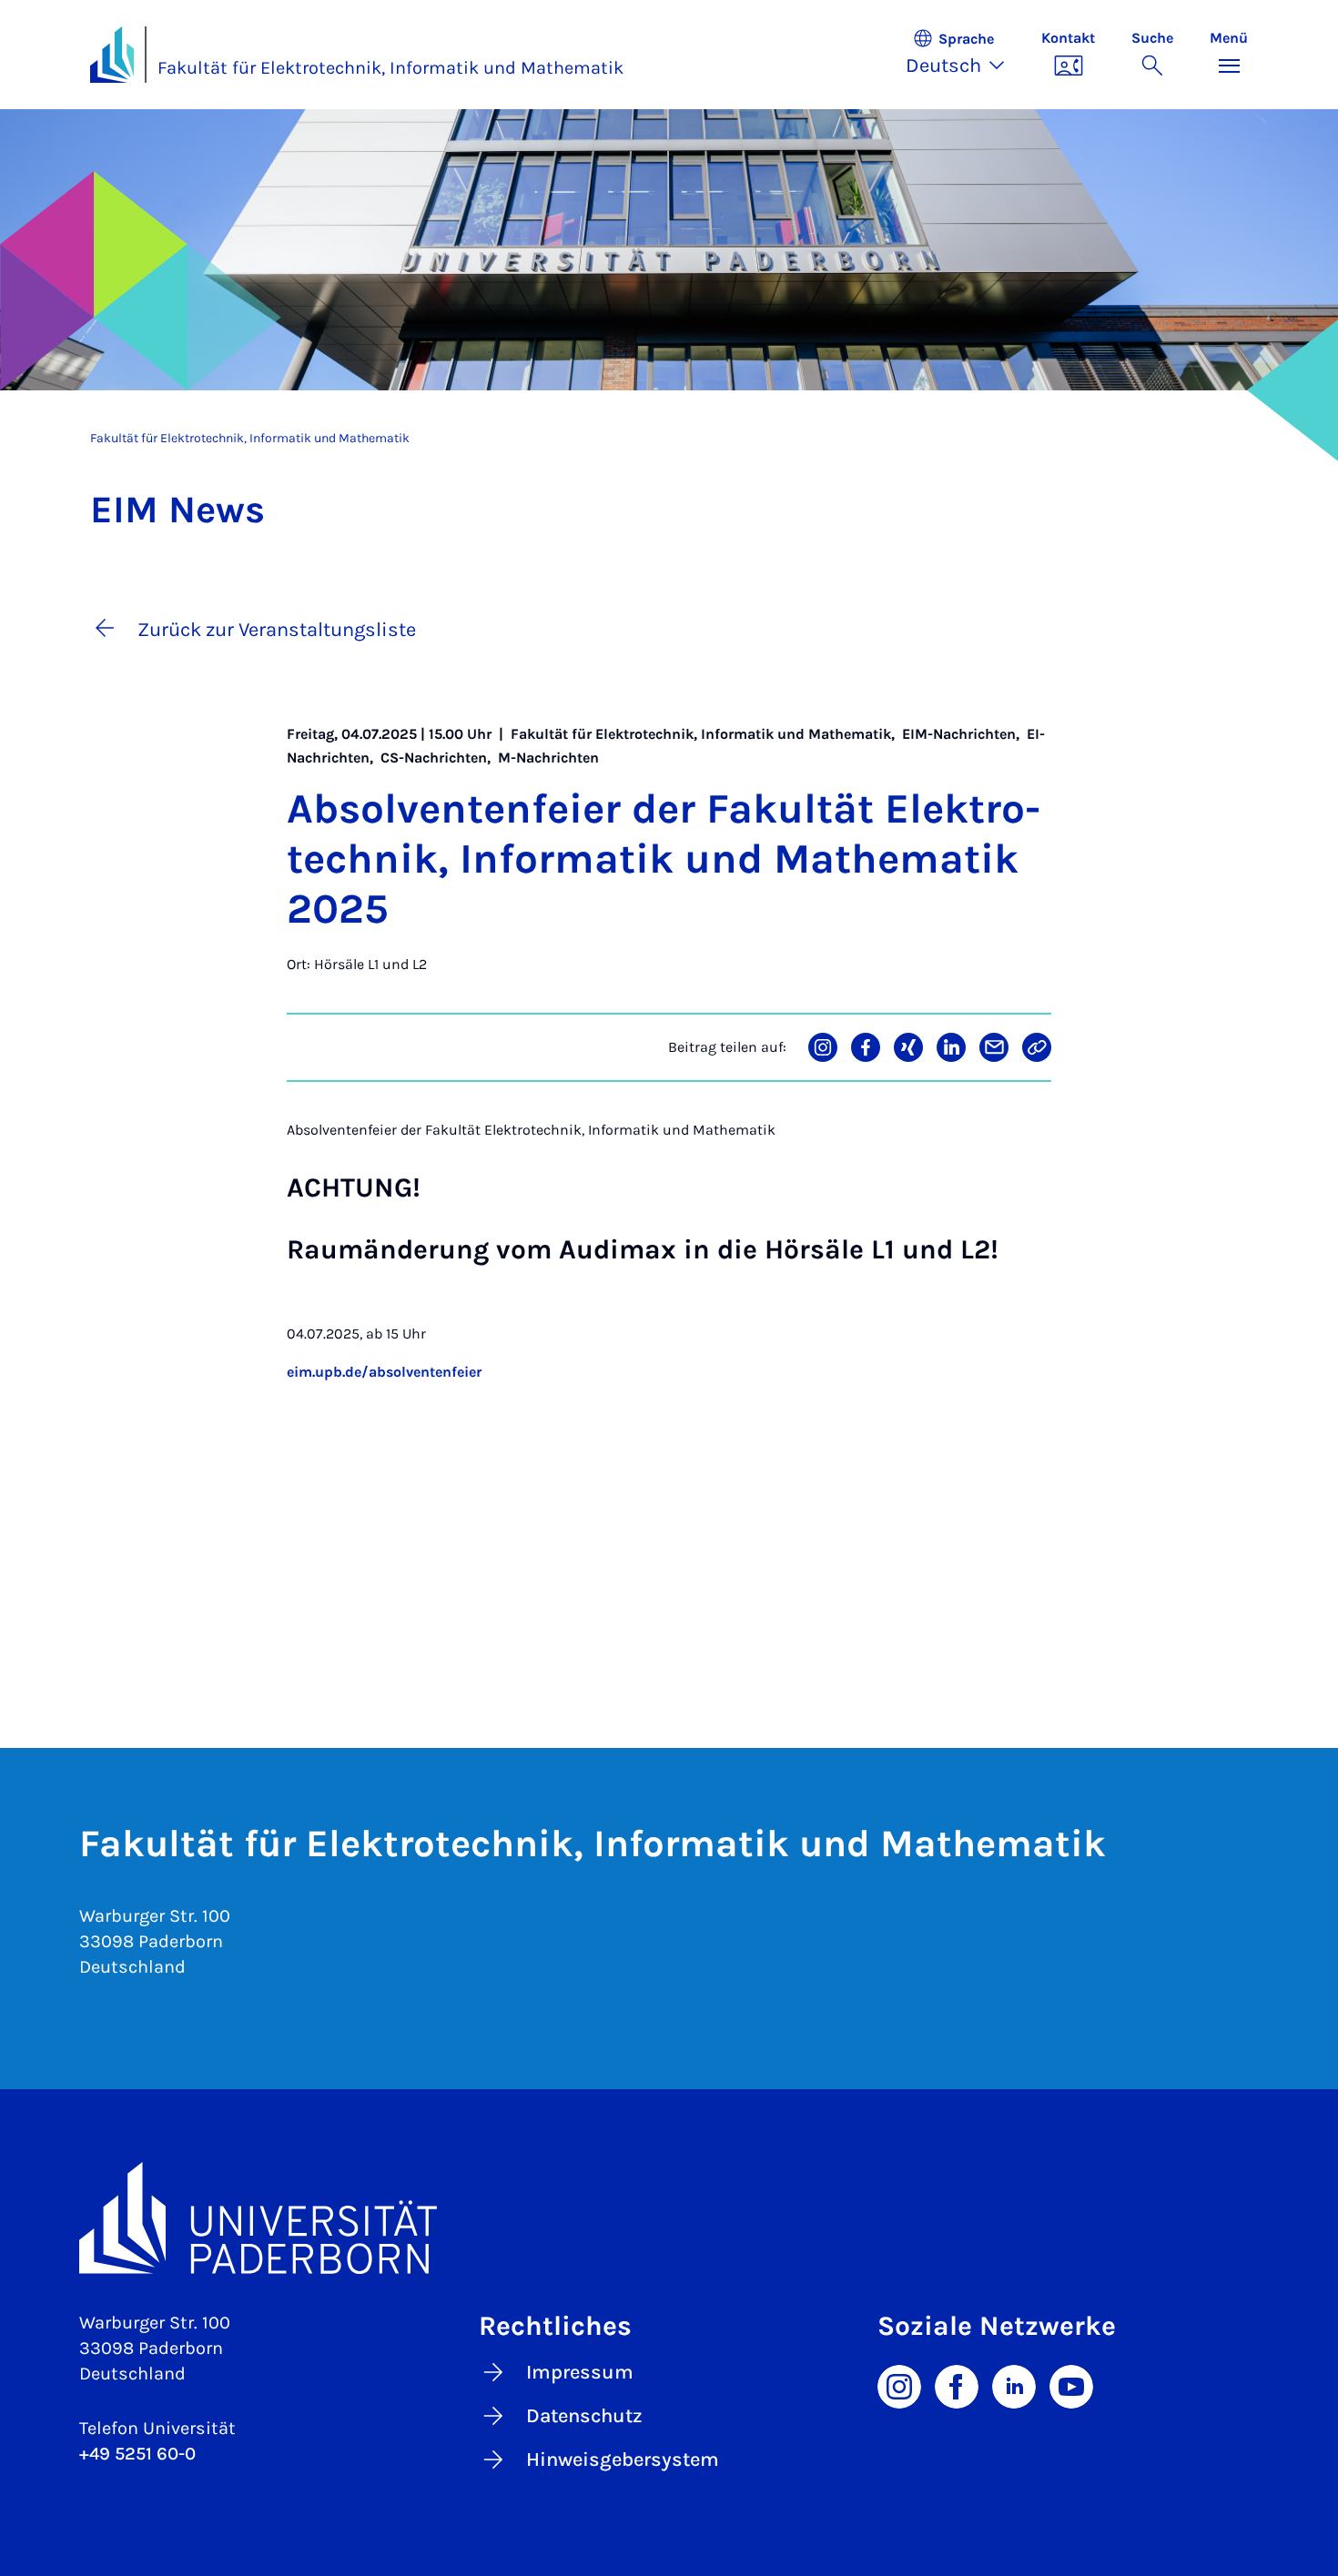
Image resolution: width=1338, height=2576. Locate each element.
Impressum (580, 2372)
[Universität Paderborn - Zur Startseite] (112, 55)
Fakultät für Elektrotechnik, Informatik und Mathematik (390, 68)
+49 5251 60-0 (137, 2454)
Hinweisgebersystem (623, 2460)
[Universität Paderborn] (669, 2218)
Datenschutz (584, 2416)
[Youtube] (1071, 2385)
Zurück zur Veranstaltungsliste (277, 630)
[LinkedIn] (1014, 2385)
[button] (964, 55)
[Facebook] (957, 2385)
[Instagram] (899, 2385)
